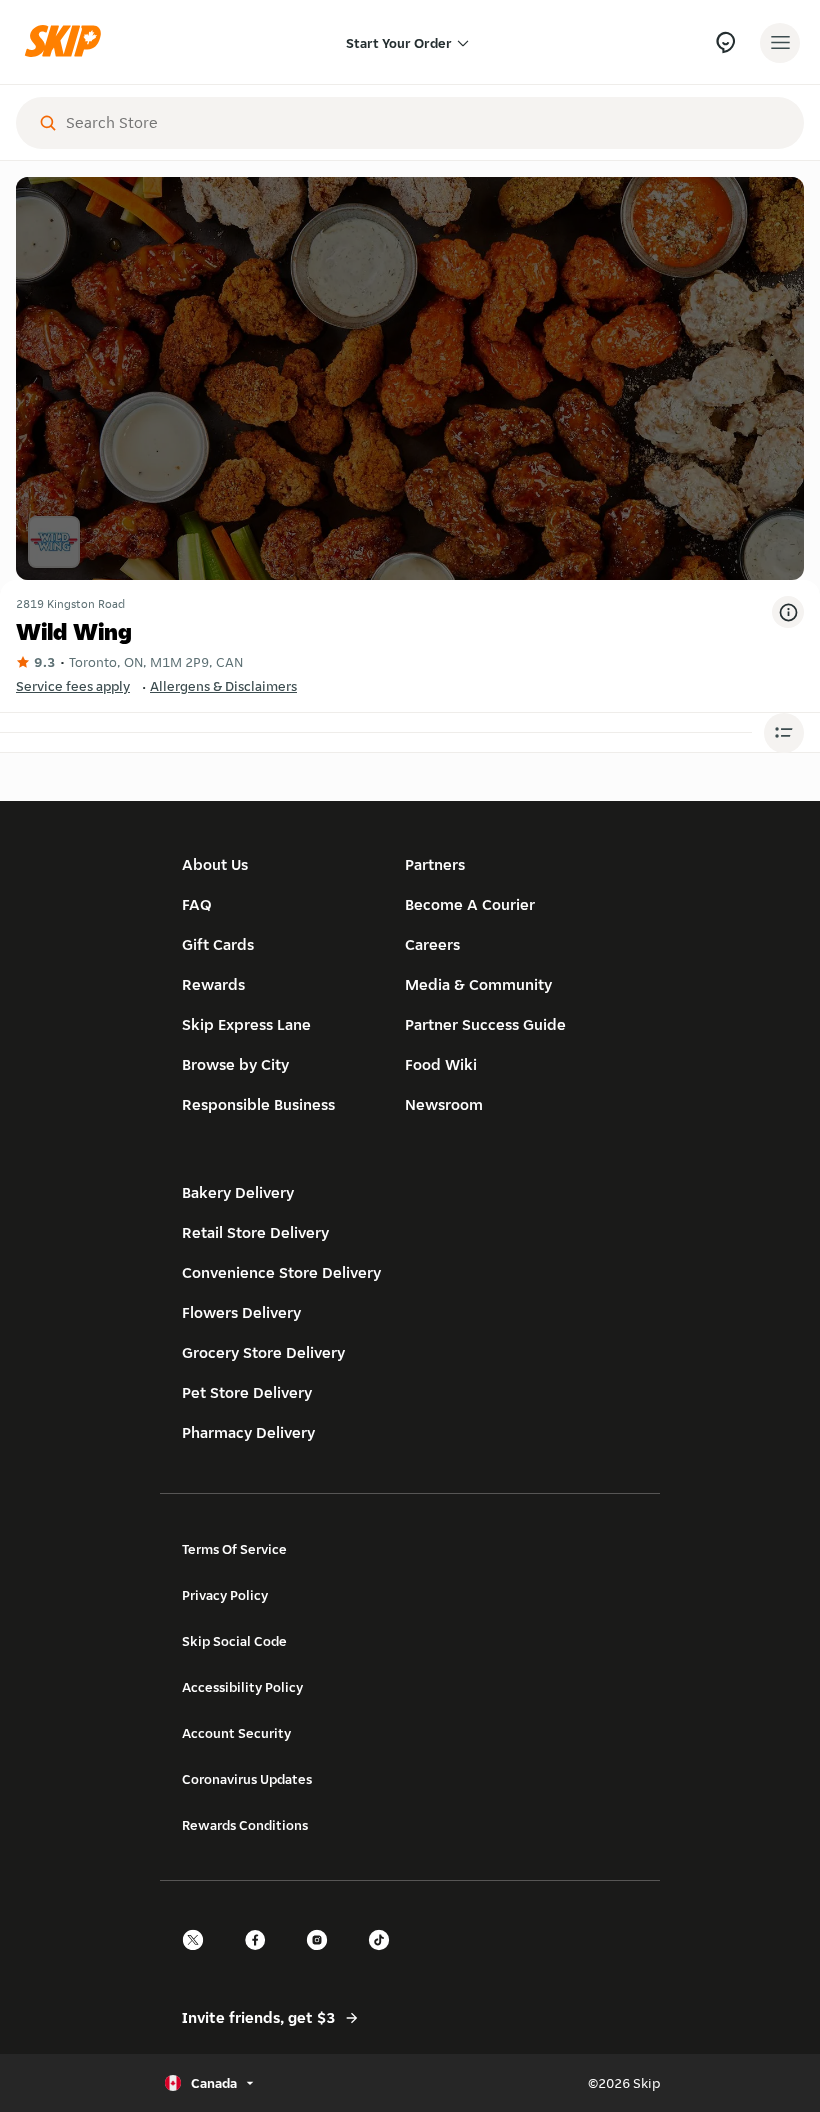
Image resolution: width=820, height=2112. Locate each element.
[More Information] (788, 612)
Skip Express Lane (246, 1024)
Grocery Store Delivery (263, 1352)
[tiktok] (385, 1957)
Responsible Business (258, 1104)
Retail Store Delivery (255, 1232)
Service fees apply (73, 686)
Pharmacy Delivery (248, 1432)
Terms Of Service (234, 1549)
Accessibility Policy (242, 1687)
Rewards (213, 984)
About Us (215, 864)
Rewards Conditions (245, 1825)
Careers (432, 944)
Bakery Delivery (238, 1192)
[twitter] (199, 1957)
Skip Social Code (234, 1641)
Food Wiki (441, 1064)
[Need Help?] (725, 42)
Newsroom (444, 1104)
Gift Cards (218, 944)
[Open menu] (780, 43)
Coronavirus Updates (247, 1779)
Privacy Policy (225, 1595)
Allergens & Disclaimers (223, 686)
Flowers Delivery (241, 1312)
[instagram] (323, 1957)
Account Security (236, 1733)
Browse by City (235, 1064)
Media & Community (478, 984)
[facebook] (261, 1957)
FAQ (197, 904)
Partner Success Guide (485, 1024)
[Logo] (68, 42)
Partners (435, 864)
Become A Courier (470, 904)
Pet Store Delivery (247, 1392)
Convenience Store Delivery (281, 1272)
